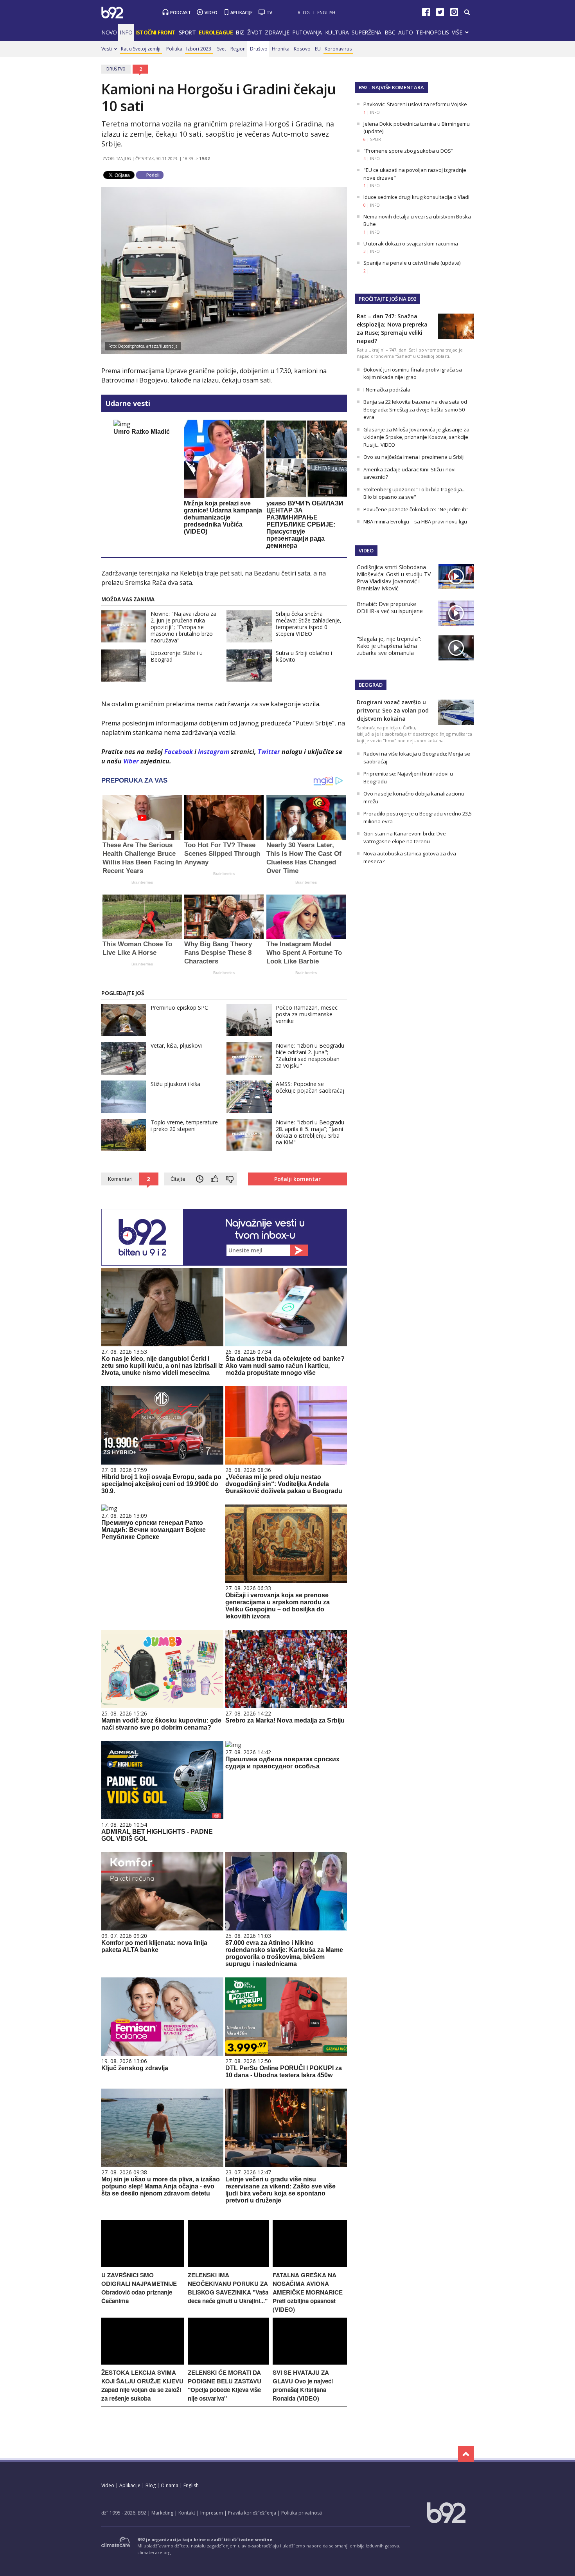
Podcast (181, 12)
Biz (240, 32)
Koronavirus (338, 49)
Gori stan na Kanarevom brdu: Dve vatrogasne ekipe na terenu (405, 837)
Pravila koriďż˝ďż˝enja (252, 2513)
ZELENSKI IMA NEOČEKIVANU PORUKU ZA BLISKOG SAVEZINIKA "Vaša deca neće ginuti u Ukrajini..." (228, 2288)
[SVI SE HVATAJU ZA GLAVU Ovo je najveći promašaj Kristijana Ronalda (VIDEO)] (310, 2362)
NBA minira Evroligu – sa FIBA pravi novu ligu (415, 521)
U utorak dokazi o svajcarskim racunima (411, 244)
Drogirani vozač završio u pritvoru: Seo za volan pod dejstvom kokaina (393, 710)
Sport (187, 32)
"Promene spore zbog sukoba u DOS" (408, 151)
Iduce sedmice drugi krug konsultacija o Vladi (416, 197)
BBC (390, 32)
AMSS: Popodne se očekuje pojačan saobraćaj (310, 1087)
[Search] (467, 13)
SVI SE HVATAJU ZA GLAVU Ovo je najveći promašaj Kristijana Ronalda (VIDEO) (303, 2385)
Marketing (162, 2513)
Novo (109, 32)
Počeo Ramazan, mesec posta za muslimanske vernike (307, 1014)
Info (126, 32)
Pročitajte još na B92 (387, 299)
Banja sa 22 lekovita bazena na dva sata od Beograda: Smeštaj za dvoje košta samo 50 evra (415, 409)
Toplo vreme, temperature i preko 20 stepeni (184, 1126)
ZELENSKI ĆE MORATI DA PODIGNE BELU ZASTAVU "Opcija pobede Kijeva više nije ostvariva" (225, 2385)
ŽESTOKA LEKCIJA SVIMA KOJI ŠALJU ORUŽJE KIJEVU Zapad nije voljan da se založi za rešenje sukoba (142, 2385)
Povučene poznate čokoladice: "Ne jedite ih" (416, 509)
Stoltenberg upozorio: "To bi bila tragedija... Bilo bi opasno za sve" (414, 493)
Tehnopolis (432, 32)
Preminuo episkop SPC (179, 1007)
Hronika (281, 49)
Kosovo (302, 49)
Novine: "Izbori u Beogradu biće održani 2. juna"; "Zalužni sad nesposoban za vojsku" (310, 1055)
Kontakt (187, 2513)
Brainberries (142, 882)
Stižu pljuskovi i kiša (175, 1084)
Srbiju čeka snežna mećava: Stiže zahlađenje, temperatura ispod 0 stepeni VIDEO (309, 624)
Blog (304, 12)
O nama (170, 2485)
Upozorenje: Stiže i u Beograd (177, 656)
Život (255, 32)
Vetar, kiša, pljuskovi (176, 1045)
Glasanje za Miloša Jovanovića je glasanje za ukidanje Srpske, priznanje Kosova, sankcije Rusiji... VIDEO (416, 437)
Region (238, 49)
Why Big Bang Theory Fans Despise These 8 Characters (218, 953)
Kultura (337, 32)
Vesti (107, 49)
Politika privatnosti (302, 2513)
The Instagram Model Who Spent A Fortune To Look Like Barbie (304, 953)
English (326, 12)
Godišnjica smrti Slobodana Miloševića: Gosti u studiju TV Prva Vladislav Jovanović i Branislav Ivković (394, 578)
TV (269, 12)
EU (318, 49)
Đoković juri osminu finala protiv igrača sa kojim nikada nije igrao (413, 373)
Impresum (212, 2513)
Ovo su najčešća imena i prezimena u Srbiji (414, 457)
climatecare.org (154, 2552)
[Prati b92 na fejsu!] (426, 14)
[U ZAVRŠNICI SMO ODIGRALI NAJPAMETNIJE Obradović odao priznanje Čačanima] (143, 2265)
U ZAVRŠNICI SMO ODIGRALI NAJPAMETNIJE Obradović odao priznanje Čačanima (139, 2288)
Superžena (367, 32)
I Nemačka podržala (387, 390)
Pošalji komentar (297, 1179)
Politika (174, 49)
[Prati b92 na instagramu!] (454, 14)
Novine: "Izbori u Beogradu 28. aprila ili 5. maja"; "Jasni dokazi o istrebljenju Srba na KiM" (310, 1132)
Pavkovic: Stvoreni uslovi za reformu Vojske (415, 104)
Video (211, 12)
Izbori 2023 (199, 49)
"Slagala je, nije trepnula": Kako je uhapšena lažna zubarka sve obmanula (389, 646)
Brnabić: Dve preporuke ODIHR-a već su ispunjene (390, 607)
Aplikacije (242, 12)
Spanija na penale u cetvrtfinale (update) (412, 263)
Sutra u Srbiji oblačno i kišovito (304, 656)
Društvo (259, 49)
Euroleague (216, 32)
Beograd (371, 685)
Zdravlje (277, 32)
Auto (405, 32)
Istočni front (155, 32)
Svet (222, 49)
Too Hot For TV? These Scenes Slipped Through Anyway (222, 854)
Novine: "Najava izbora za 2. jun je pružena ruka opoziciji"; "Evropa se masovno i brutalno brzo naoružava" (183, 627)
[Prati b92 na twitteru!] (440, 14)
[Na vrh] (466, 2454)
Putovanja (307, 32)
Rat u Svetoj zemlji (141, 49)
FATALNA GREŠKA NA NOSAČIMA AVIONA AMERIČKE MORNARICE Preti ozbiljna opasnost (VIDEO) (308, 2292)
